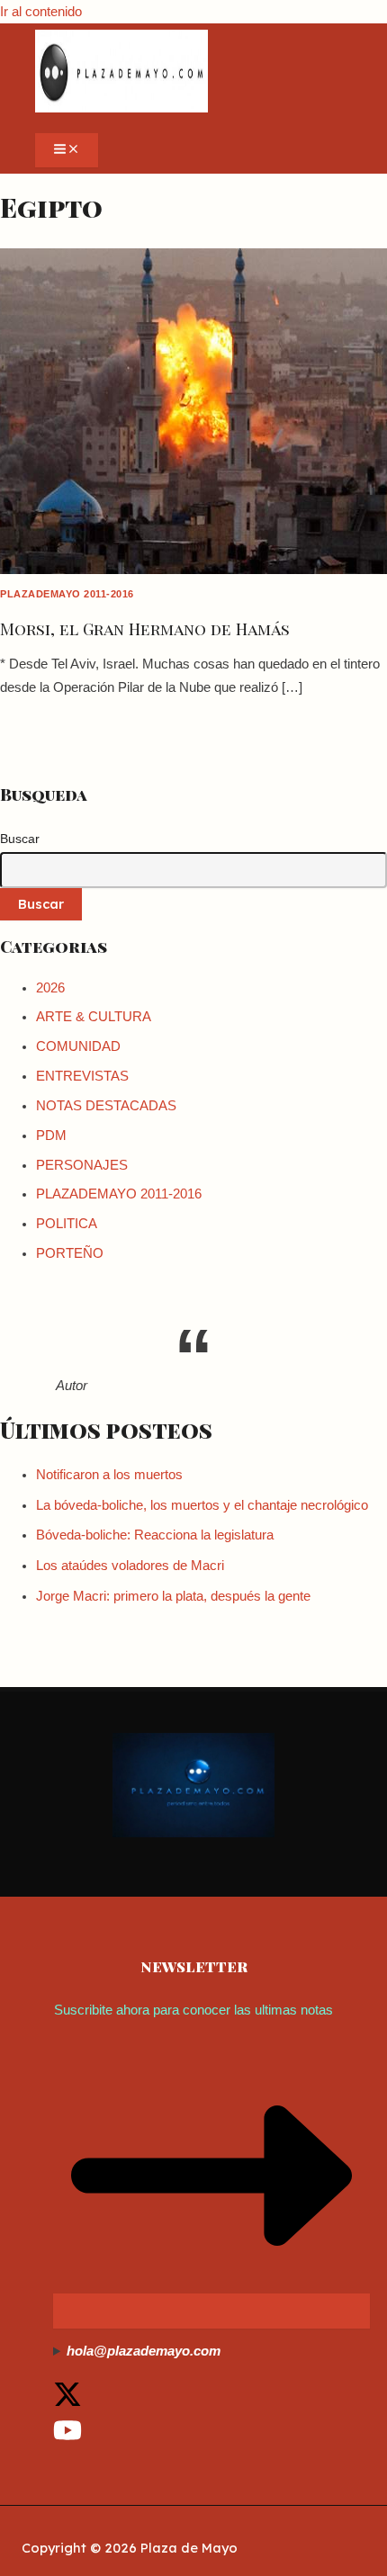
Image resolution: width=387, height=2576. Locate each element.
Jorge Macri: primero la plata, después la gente (173, 1596)
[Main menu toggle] (67, 150)
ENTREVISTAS (82, 1076)
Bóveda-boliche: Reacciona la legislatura (155, 1535)
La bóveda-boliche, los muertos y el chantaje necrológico (202, 1505)
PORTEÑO (70, 1253)
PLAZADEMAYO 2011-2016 (67, 594)
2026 (50, 988)
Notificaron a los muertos (109, 1475)
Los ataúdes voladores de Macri (130, 1566)
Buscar (20, 839)
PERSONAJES (82, 1165)
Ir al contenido (41, 12)
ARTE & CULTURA (94, 1017)
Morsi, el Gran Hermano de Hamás (145, 628)
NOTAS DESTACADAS (106, 1106)
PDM (51, 1135)
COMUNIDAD (78, 1046)
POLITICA (67, 1224)
